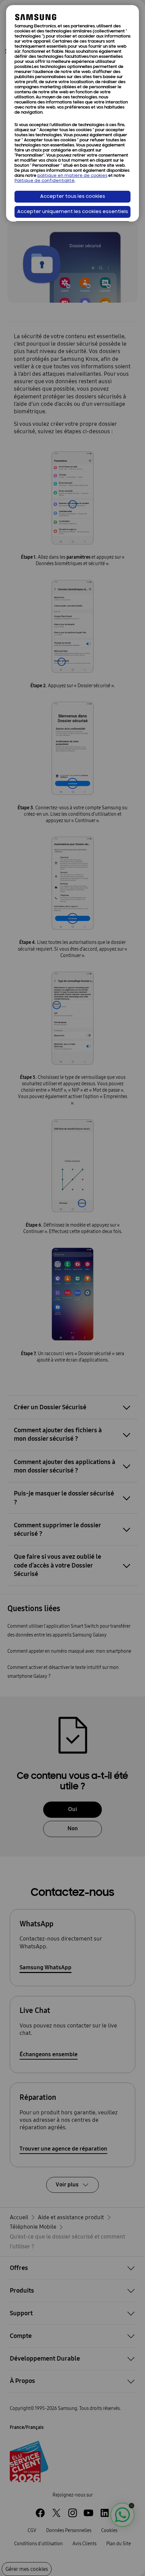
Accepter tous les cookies (73, 197)
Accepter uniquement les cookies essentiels (73, 212)
